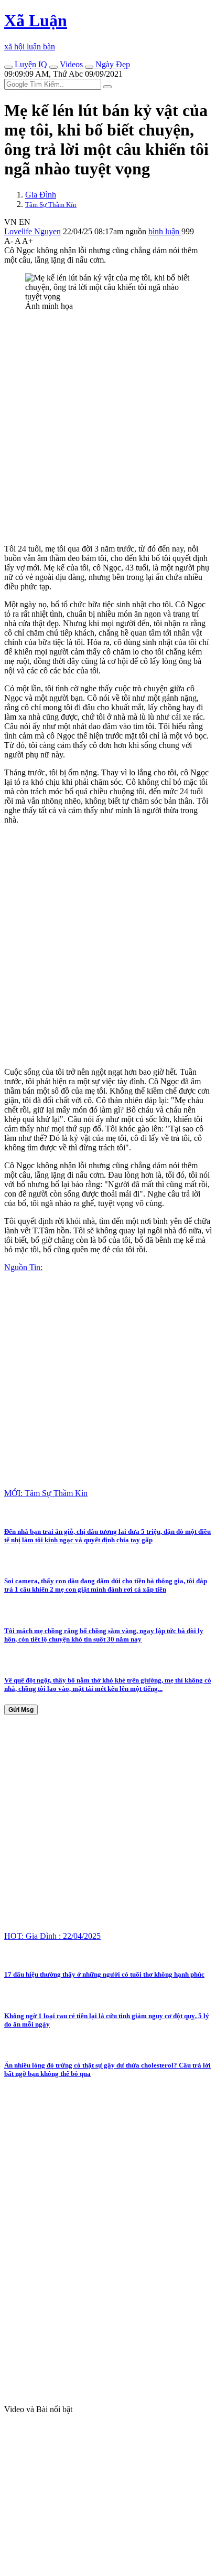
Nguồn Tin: (23, 1267)
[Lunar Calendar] (89, 67)
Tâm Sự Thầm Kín (51, 205)
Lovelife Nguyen (33, 231)
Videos (70, 64)
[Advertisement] (108, 428)
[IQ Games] (8, 67)
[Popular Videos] (53, 67)
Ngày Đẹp (112, 64)
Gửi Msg (21, 1710)
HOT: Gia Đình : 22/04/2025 (52, 1936)
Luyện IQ (30, 64)
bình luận (165, 231)
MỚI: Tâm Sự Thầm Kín (46, 1493)
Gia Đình (41, 195)
